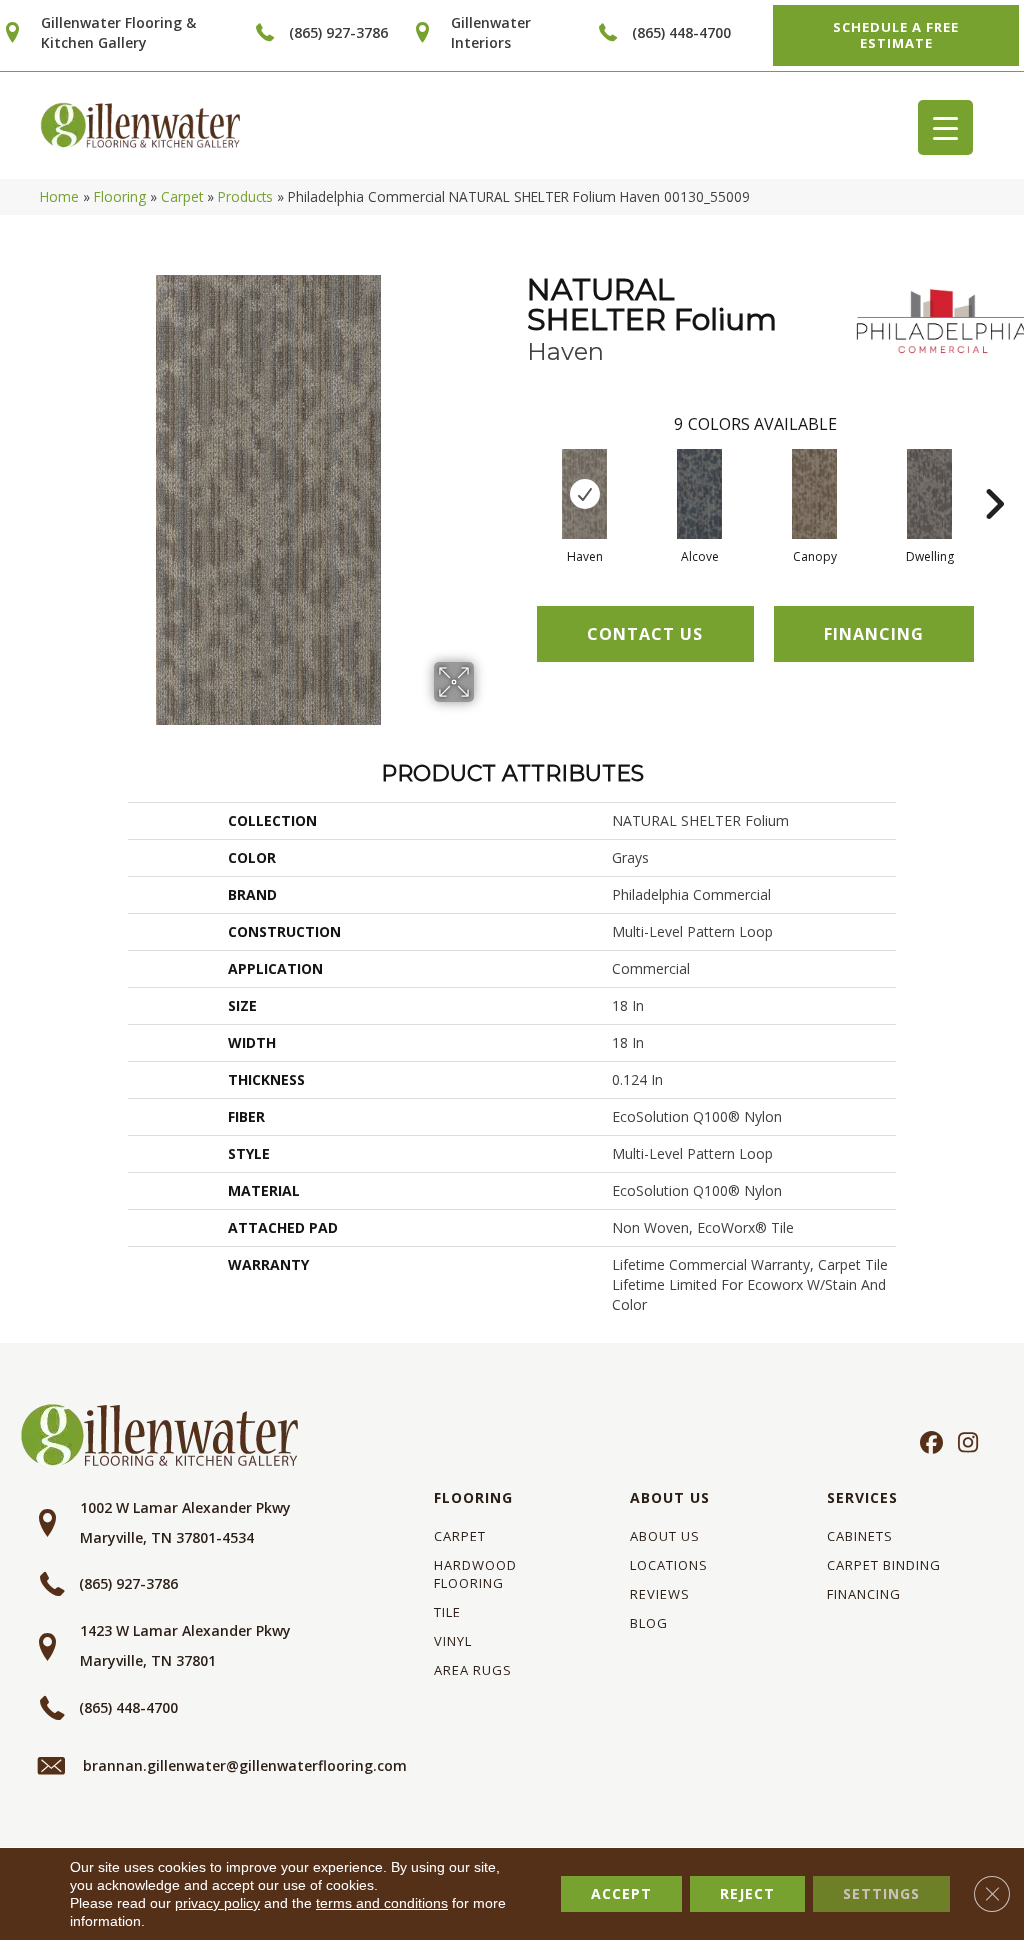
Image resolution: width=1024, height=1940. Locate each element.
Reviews (660, 1594)
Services (862, 1497)
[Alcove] (699, 494)
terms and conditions (382, 1903)
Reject (747, 1893)
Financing (864, 1594)
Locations (669, 1565)
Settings (881, 1893)
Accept (621, 1893)
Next (994, 474)
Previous (517, 474)
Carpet (182, 196)
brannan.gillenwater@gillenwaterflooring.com (245, 1765)
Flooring (120, 196)
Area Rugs (473, 1670)
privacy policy (217, 1903)
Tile (447, 1612)
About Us (670, 1497)
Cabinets (860, 1536)
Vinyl (453, 1641)
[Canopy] (814, 494)
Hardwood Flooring (475, 1574)
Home (59, 196)
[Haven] (584, 494)
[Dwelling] (929, 494)
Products (245, 196)
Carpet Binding (884, 1565)
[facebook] (928, 1444)
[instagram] (963, 1444)
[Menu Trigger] (945, 127)
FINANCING (874, 634)
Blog (649, 1623)
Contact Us (645, 634)
